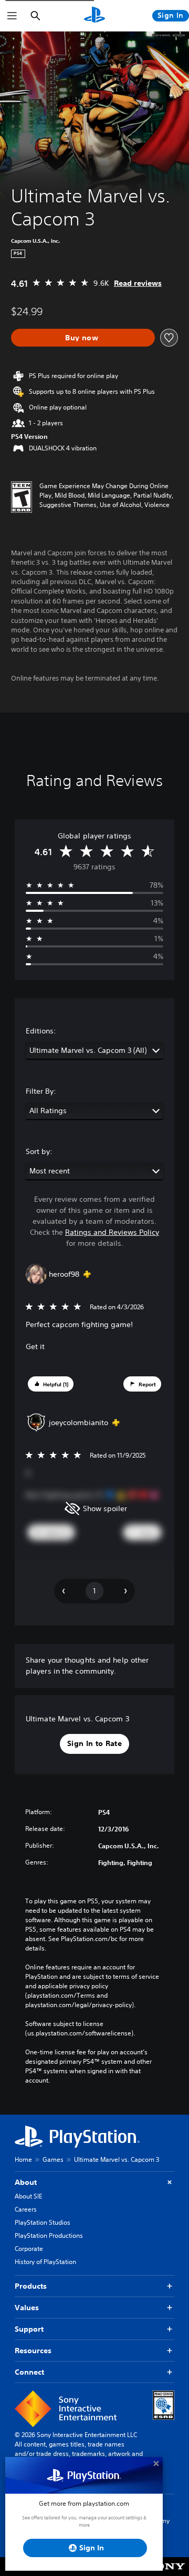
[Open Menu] (12, 16)
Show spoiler (105, 1508)
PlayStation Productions (49, 2235)
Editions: (41, 1031)
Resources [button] (33, 2351)
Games (53, 2159)
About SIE (28, 2196)
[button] (51, 1384)
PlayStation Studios (43, 2222)
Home (23, 2159)
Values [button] (27, 2308)
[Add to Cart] (83, 338)
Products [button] (31, 2286)
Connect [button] (29, 2372)
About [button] (26, 2182)
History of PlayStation (45, 2262)
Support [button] (29, 2329)
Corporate (29, 2249)
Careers (26, 2209)
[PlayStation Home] (94, 16)
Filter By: (41, 1091)
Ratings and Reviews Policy (112, 1232)
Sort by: (39, 1151)
